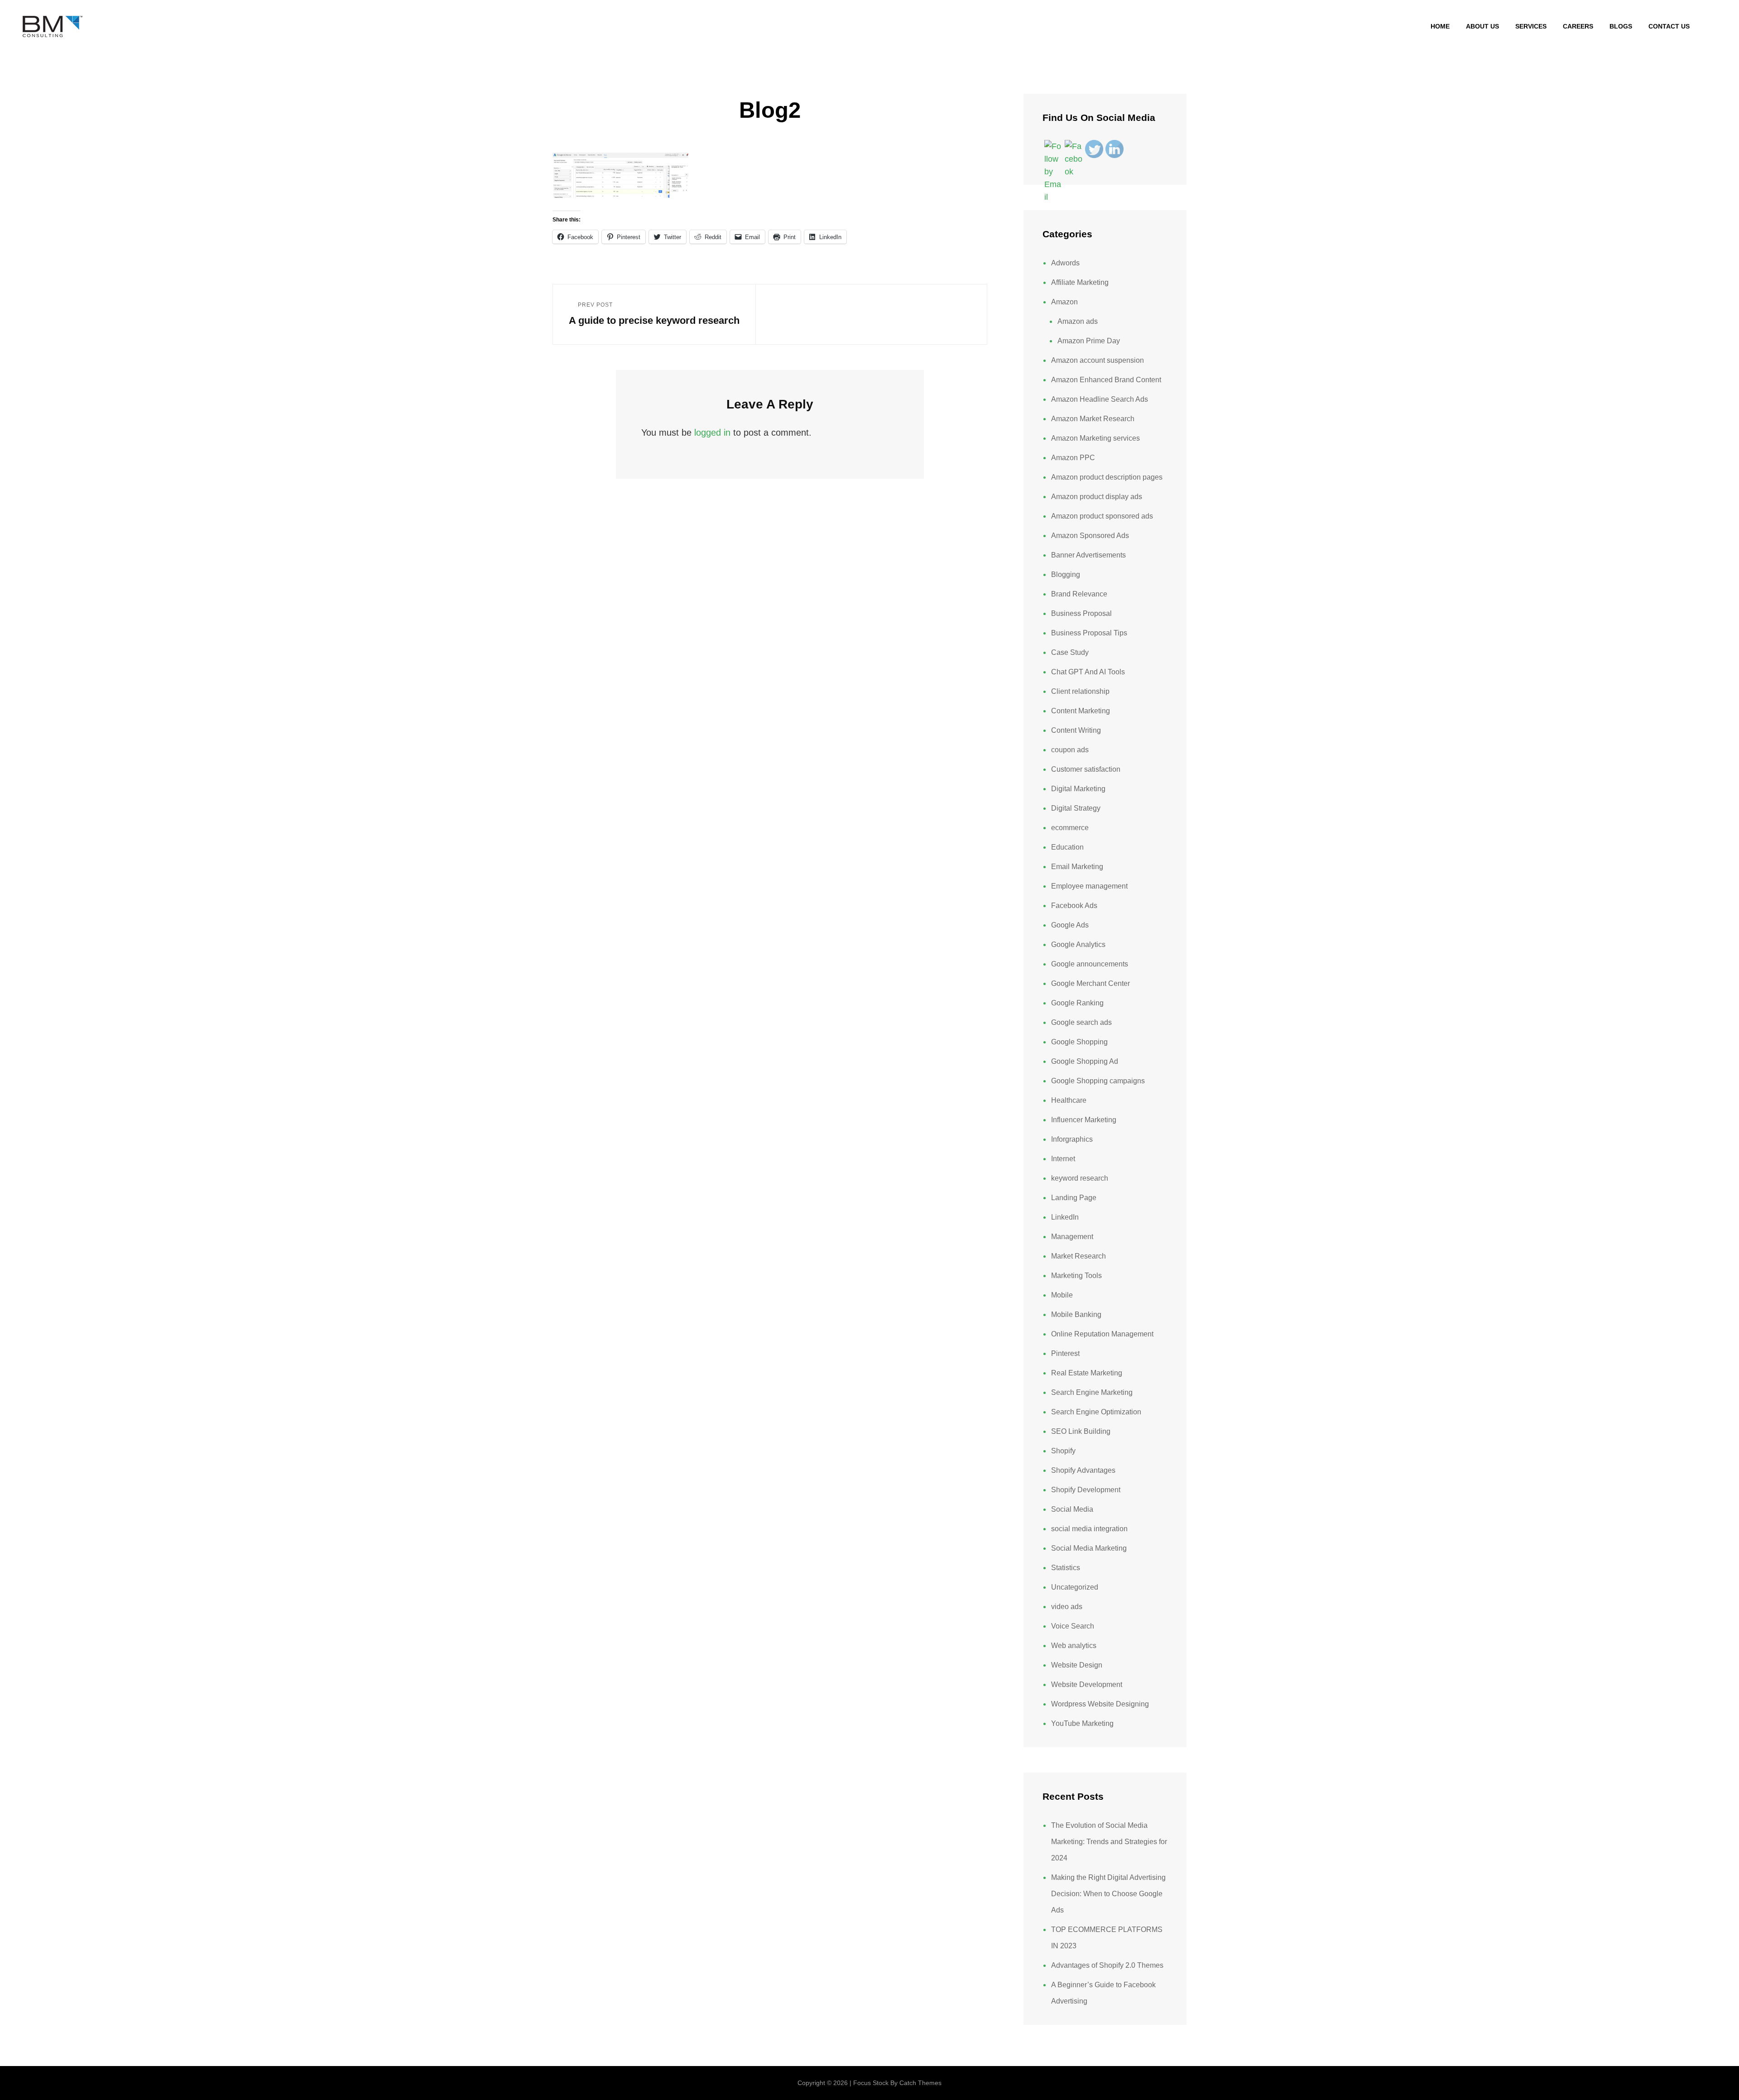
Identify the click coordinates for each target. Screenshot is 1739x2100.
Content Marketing (1081, 711)
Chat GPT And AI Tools (1088, 672)
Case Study (1070, 652)
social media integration (1089, 1529)
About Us (1482, 26)
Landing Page (1074, 1198)
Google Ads (1070, 925)
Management (1072, 1237)
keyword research (1080, 1178)
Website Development (1087, 1684)
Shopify (1063, 1451)
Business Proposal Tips (1089, 633)
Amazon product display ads (1097, 497)
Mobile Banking (1076, 1314)
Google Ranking (1077, 1003)
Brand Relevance (1079, 594)
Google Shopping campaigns (1098, 1081)
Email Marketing (1077, 867)
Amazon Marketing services (1095, 438)
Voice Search (1073, 1626)
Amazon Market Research (1093, 419)
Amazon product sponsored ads (1102, 516)
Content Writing (1076, 730)
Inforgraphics (1072, 1139)
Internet (1063, 1159)
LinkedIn (1065, 1217)
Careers (1578, 26)
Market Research (1078, 1256)
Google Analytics (1078, 944)
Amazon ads (1078, 321)
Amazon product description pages (1107, 477)
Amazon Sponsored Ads (1090, 536)
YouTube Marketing (1082, 1723)
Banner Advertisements (1088, 555)
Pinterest (1065, 1353)
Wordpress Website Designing (1100, 1704)
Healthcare (1069, 1100)
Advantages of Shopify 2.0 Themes (1107, 1965)
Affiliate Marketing (1080, 282)
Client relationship (1080, 691)
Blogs (1621, 26)
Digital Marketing (1078, 789)
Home (1440, 26)
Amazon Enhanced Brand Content (1106, 380)
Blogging (1066, 574)
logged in (712, 432)
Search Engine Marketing (1092, 1392)
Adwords (1065, 263)
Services (1531, 26)
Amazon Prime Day (1089, 341)
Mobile (1062, 1295)
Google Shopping (1079, 1042)
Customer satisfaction (1086, 769)
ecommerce (1070, 828)
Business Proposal (1081, 613)
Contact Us (1669, 26)
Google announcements (1090, 964)
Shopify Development (1086, 1490)
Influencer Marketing (1084, 1120)
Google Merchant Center (1090, 983)
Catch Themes (920, 2083)
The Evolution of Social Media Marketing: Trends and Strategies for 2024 (1109, 1842)
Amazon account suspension (1098, 360)
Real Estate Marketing (1087, 1373)
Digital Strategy (1076, 808)
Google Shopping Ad (1085, 1061)
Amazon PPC (1073, 458)
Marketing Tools (1076, 1276)
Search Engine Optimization (1096, 1412)
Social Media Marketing (1089, 1548)
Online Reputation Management (1102, 1334)
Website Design (1077, 1665)
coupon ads (1070, 750)
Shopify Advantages (1083, 1470)
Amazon (1064, 302)
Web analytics (1074, 1646)
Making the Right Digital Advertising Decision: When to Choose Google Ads (1108, 1894)
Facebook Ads (1074, 906)
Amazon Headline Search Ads (1100, 399)
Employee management (1089, 886)
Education (1067, 847)
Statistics (1066, 1568)
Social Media (1072, 1509)
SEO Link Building (1081, 1431)
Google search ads (1081, 1022)
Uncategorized (1075, 1587)
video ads (1067, 1607)
